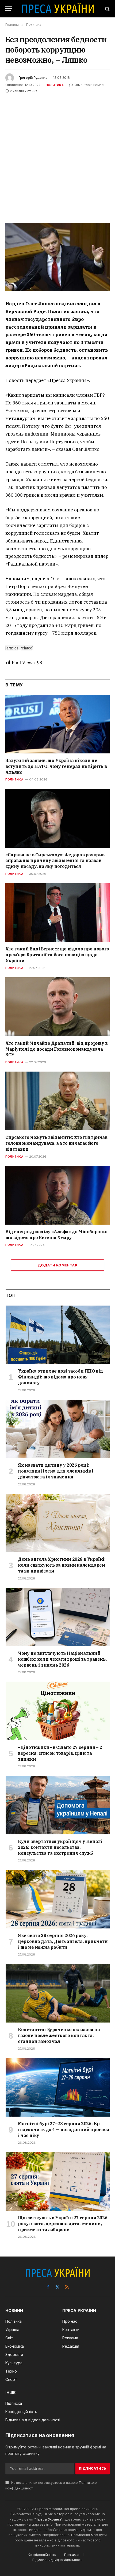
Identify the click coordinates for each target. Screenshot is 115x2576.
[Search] (107, 9)
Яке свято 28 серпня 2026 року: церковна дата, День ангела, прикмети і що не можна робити (63, 1941)
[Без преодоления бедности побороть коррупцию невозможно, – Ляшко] (57, 257)
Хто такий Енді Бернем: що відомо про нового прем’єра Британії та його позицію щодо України (57, 955)
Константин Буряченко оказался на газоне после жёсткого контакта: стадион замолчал (59, 2035)
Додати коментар (57, 1265)
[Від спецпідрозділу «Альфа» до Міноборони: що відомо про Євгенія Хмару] (57, 1195)
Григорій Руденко (33, 78)
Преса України (48, 2519)
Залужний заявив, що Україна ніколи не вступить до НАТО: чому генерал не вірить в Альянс (56, 766)
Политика (55, 85)
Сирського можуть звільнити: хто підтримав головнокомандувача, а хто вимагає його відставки (56, 1143)
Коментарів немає (89, 85)
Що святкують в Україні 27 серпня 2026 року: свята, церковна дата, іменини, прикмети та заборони (63, 2224)
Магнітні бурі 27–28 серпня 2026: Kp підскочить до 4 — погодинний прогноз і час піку (64, 2129)
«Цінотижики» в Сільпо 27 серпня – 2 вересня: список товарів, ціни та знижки (60, 1753)
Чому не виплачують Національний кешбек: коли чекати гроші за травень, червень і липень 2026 (62, 1659)
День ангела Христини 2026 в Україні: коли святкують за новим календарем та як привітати (62, 1565)
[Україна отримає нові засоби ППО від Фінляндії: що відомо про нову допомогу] (58, 1335)
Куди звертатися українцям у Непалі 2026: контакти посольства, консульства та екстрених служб (60, 1847)
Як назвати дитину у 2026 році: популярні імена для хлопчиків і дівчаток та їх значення (56, 1471)
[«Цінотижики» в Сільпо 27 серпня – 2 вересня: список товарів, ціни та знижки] (58, 1711)
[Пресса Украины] (58, 9)
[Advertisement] (57, 155)
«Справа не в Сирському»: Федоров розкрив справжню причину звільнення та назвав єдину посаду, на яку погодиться (55, 861)
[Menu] (9, 9)
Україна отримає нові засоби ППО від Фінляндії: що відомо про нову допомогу (60, 1377)
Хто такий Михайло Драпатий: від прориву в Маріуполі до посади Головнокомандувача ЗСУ (57, 1049)
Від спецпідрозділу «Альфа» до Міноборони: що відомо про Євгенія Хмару (56, 1235)
